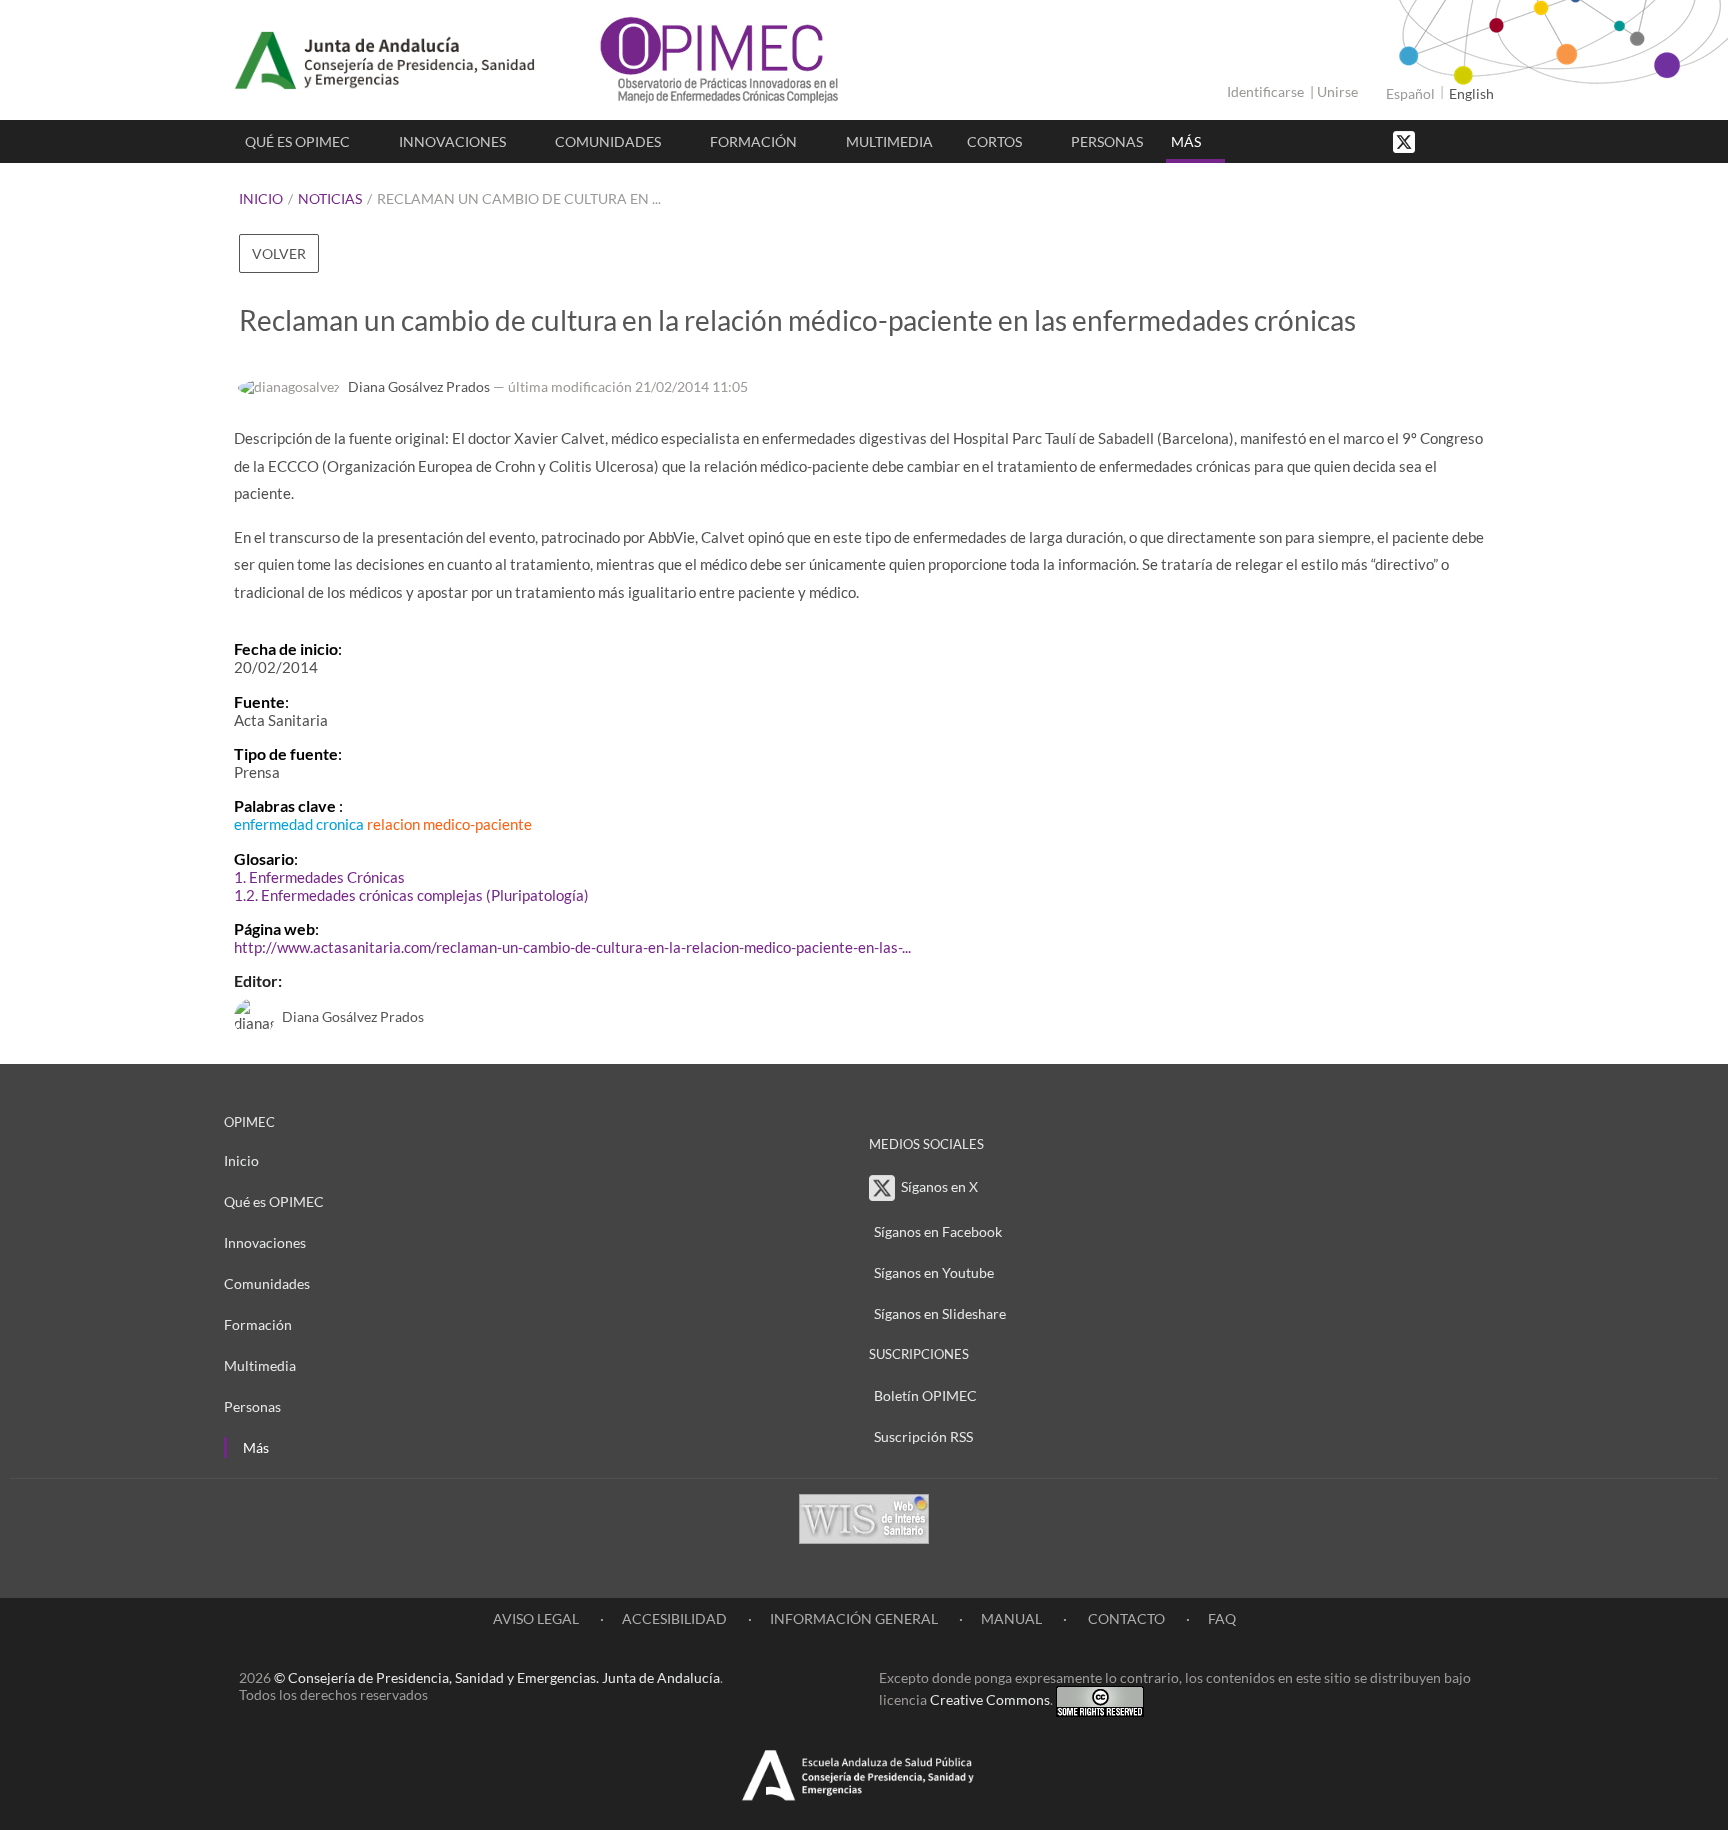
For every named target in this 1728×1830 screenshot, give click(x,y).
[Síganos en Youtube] (1459, 140)
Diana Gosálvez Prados (419, 386)
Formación (753, 141)
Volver (279, 253)
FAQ (1222, 1618)
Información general (854, 1618)
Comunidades (608, 141)
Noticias (330, 198)
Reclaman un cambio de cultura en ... (519, 198)
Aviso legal (536, 1618)
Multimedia (889, 141)
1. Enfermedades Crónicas (319, 877)
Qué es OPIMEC (297, 141)
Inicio (261, 198)
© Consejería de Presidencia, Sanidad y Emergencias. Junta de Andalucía (497, 1677)
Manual (1011, 1618)
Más (1186, 141)
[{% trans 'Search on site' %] (1479, 140)
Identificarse (1265, 91)
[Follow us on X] (1406, 140)
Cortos (994, 141)
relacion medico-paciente (449, 824)
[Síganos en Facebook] (1439, 140)
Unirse (1337, 91)
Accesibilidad (674, 1618)
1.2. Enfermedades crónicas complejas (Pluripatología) (411, 895)
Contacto (1125, 1618)
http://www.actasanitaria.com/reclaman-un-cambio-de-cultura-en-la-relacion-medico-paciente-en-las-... (572, 947)
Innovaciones (452, 141)
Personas (1107, 141)
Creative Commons (990, 1699)
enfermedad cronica (299, 824)
